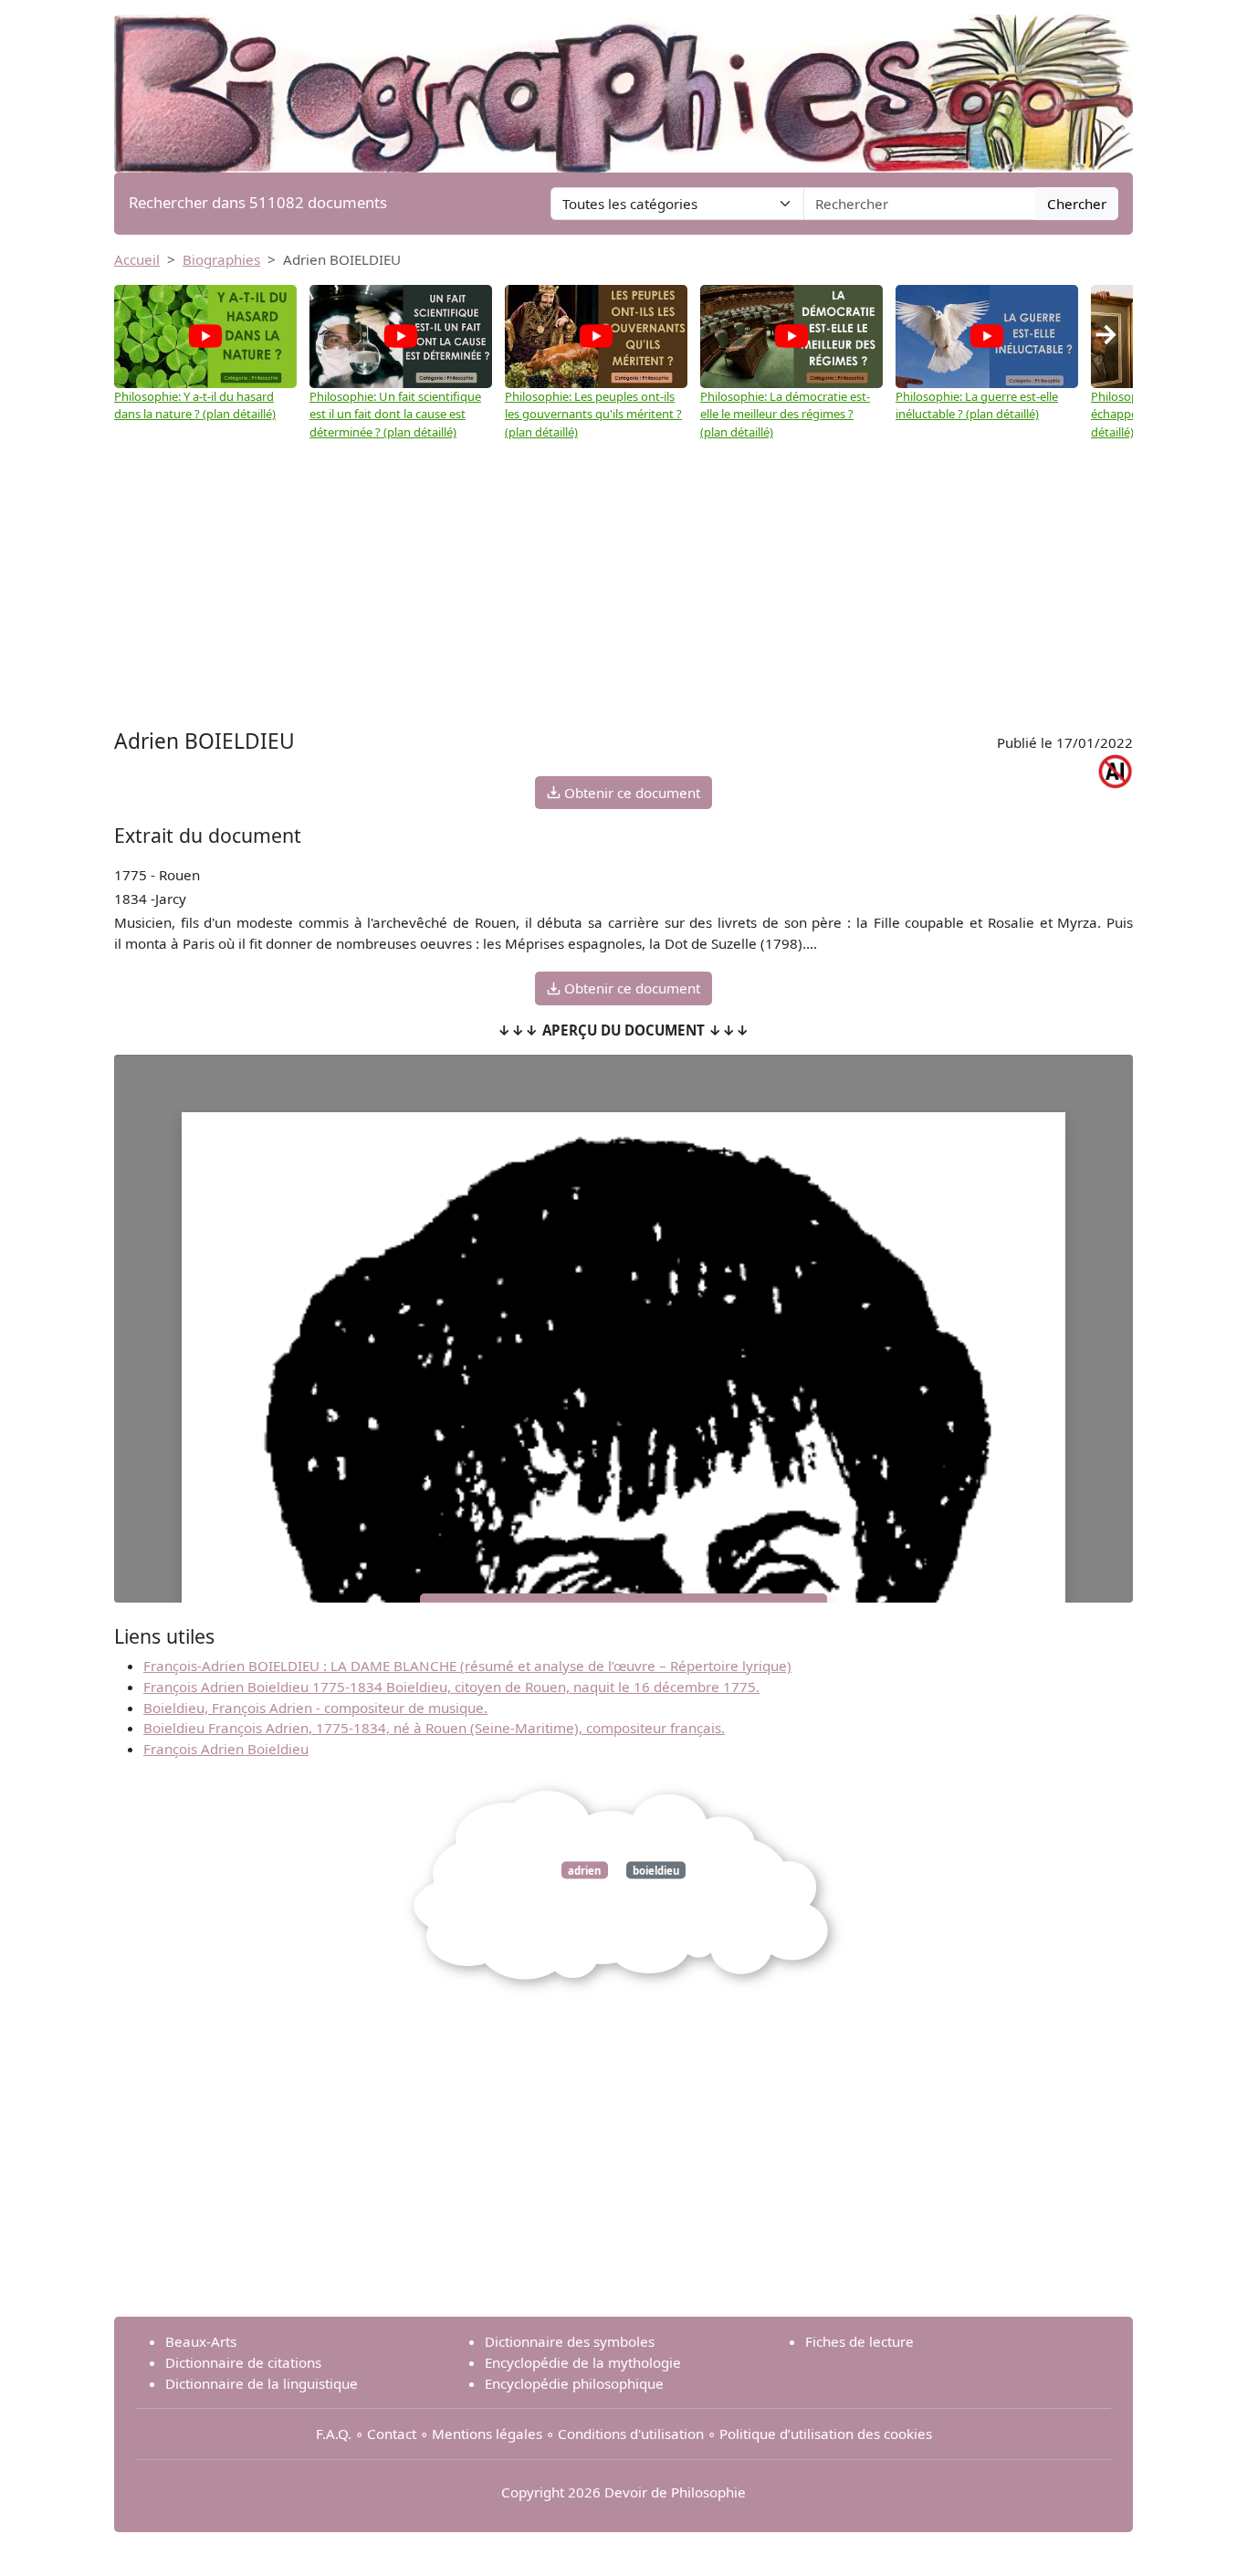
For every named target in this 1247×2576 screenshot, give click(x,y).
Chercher (1077, 204)
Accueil (137, 259)
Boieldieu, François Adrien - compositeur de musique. (315, 1708)
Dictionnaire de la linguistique (262, 2383)
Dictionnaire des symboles (570, 2341)
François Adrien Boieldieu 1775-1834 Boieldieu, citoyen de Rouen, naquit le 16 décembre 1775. (451, 1687)
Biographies (221, 259)
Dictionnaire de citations (243, 2362)
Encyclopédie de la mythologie (583, 2362)
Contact (392, 2434)
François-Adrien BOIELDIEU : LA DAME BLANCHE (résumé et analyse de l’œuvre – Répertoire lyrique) (467, 1666)
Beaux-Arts (201, 2341)
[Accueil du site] (623, 84)
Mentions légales (487, 2434)
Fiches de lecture (859, 2341)
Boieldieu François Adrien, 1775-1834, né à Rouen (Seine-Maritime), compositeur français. (434, 1728)
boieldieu (656, 1870)
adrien (584, 1870)
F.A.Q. (334, 2434)
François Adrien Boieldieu (226, 1749)
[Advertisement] (623, 578)
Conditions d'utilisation (631, 2434)
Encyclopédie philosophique (574, 2383)
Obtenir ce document (630, 793)
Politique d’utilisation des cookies (826, 2434)
